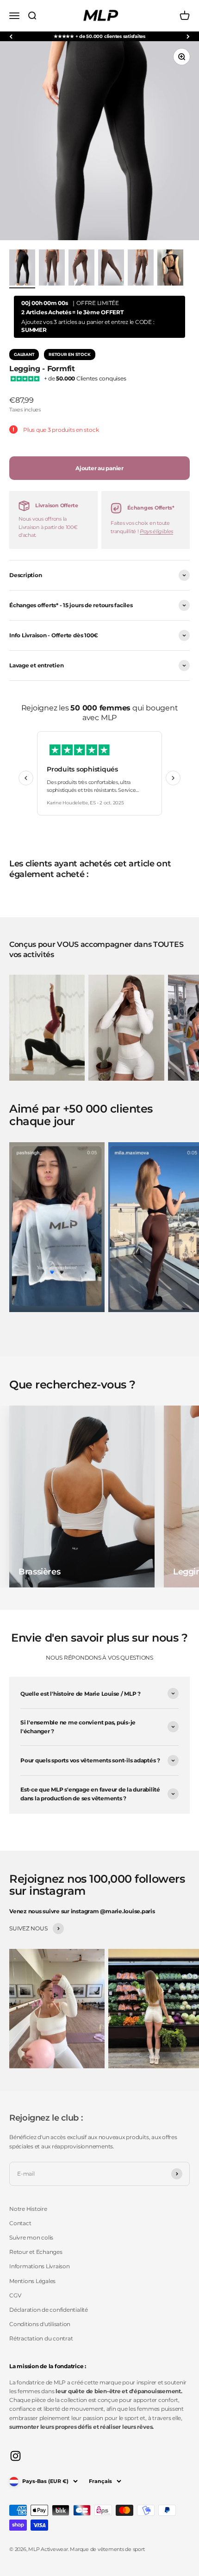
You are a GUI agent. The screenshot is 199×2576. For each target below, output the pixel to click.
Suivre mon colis (31, 2237)
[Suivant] (188, 36)
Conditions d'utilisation (40, 2324)
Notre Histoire (28, 2209)
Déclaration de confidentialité (49, 2310)
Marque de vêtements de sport (107, 2549)
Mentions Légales (32, 2281)
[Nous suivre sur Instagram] (16, 2456)
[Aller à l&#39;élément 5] (141, 269)
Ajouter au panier (99, 468)
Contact (20, 2223)
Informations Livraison (40, 2266)
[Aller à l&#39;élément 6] (170, 269)
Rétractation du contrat (41, 2338)
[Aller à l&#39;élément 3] (81, 269)
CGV (15, 2295)
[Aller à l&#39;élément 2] (52, 269)
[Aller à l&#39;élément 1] (22, 269)
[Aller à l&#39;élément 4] (111, 269)
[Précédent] (11, 36)
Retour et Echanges (36, 2252)
